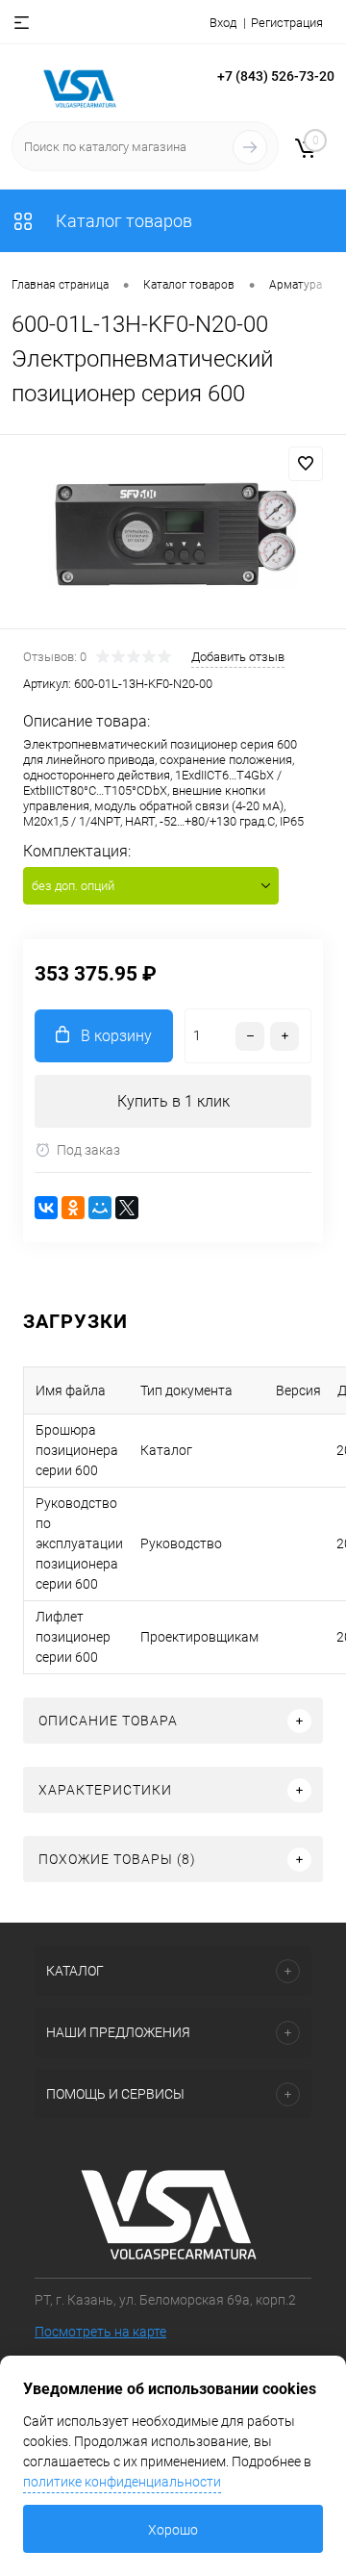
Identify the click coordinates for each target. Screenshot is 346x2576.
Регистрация (287, 23)
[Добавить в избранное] (306, 464)
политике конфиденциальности (122, 2482)
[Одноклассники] (73, 1208)
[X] (127, 1208)
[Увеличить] (173, 535)
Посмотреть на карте (100, 2332)
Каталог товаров (122, 221)
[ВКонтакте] (46, 1208)
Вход (223, 23)
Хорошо (173, 2530)
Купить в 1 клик (173, 1101)
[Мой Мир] (100, 1208)
